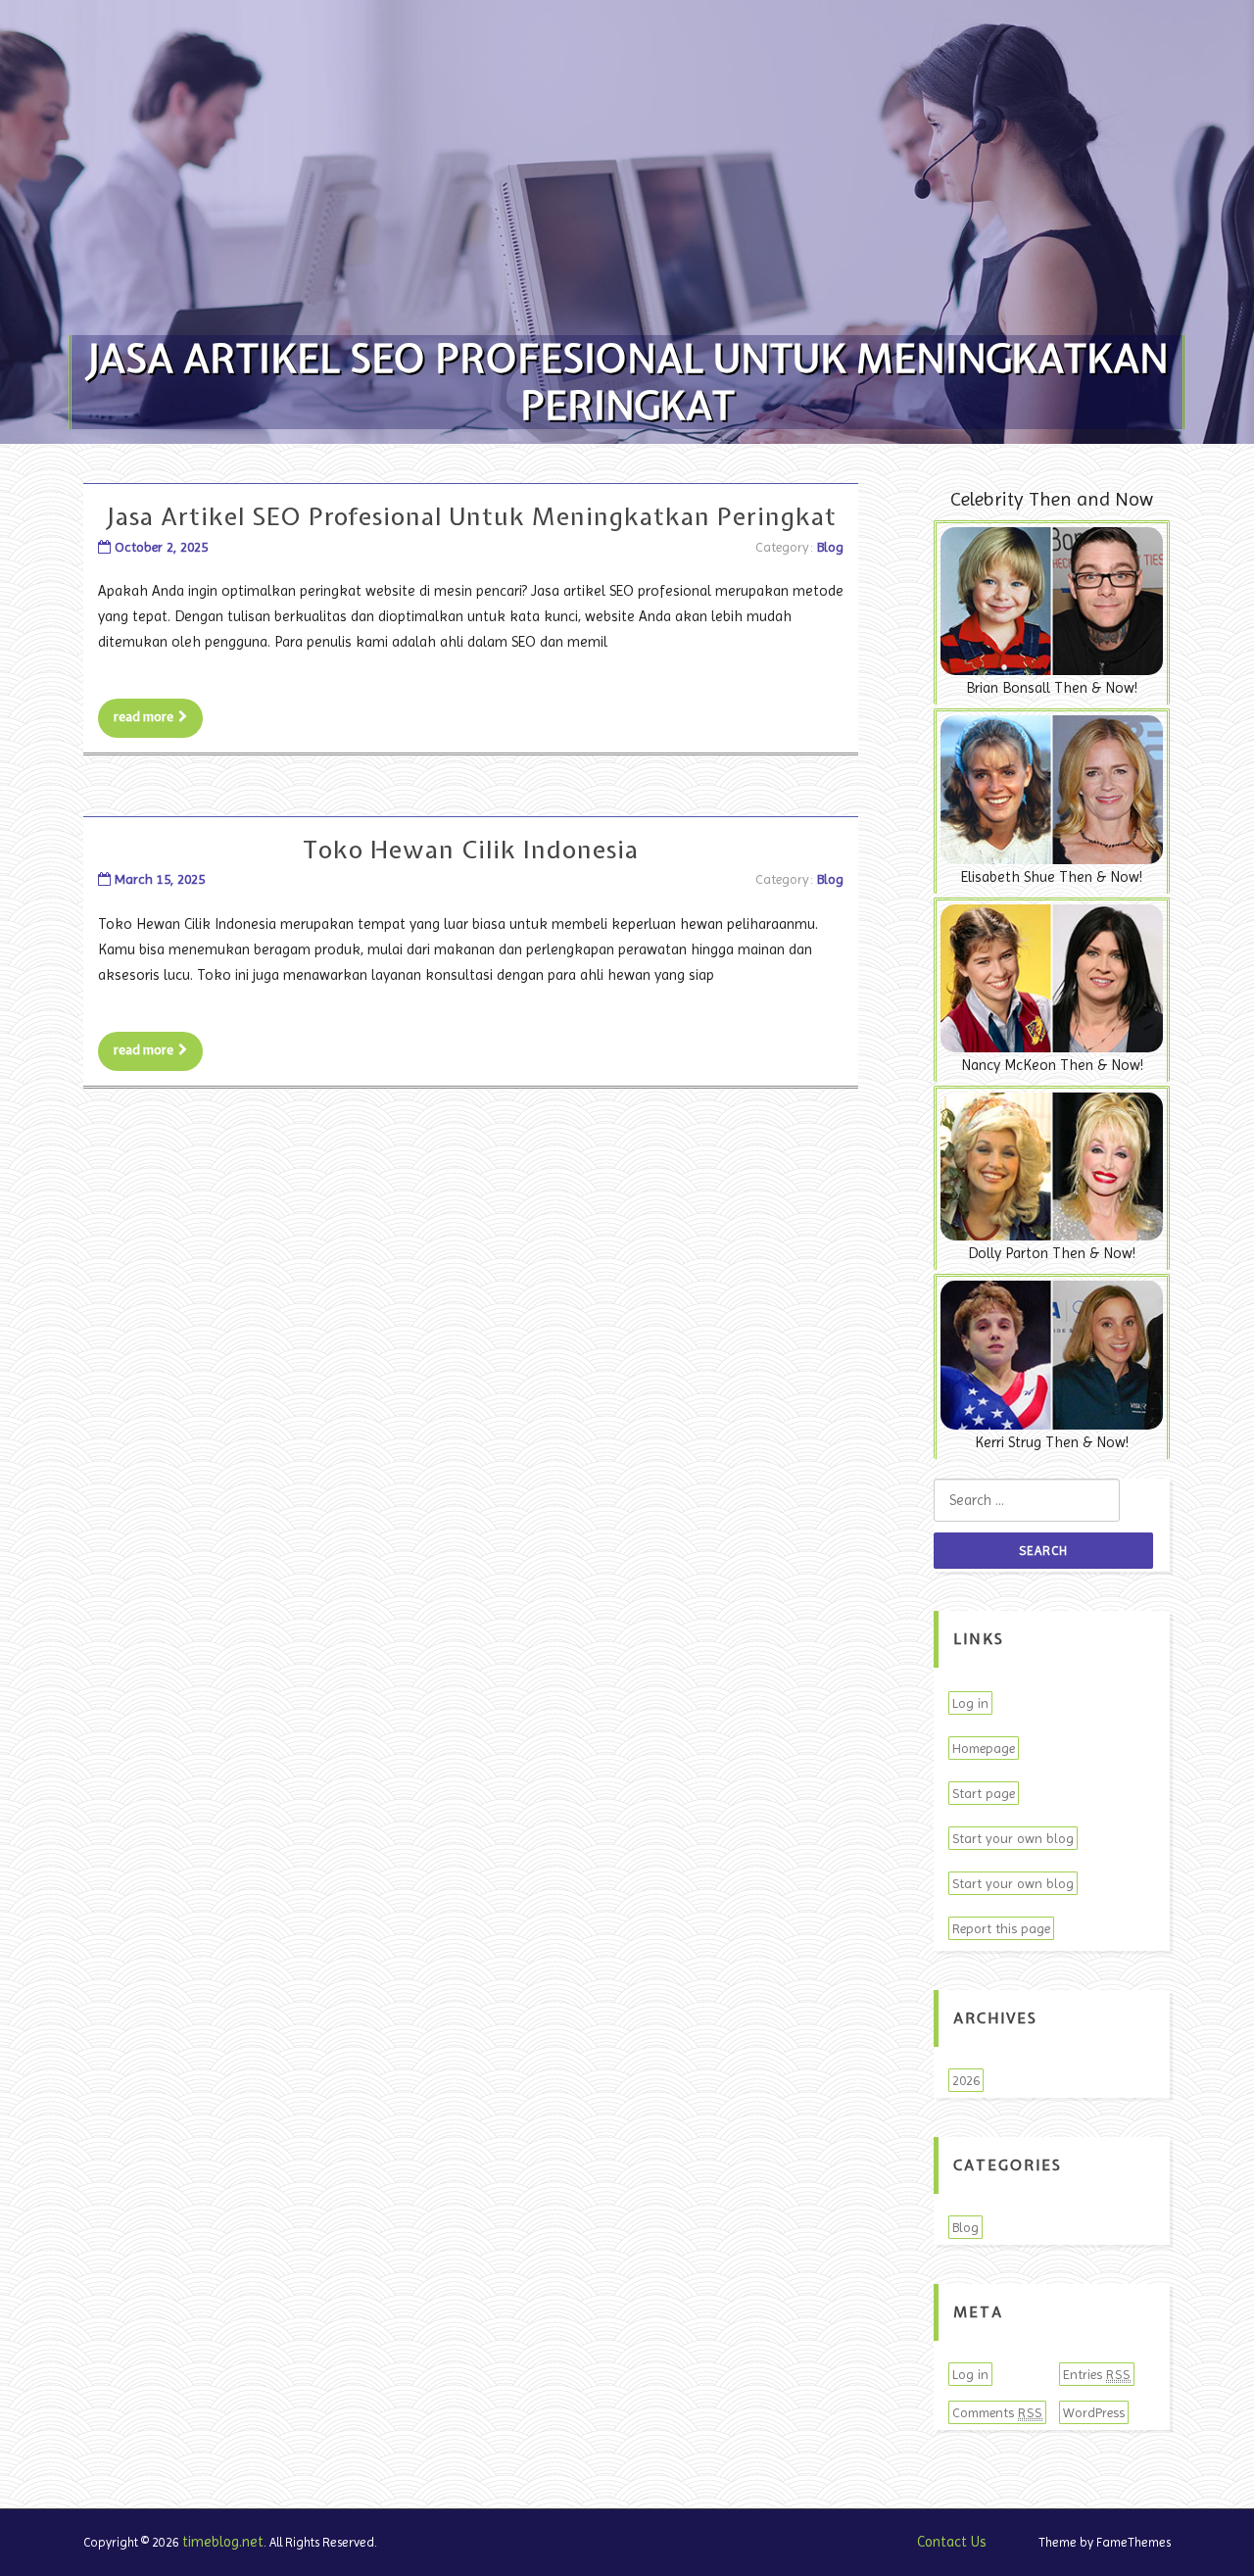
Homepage (984, 1748)
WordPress (1094, 2412)
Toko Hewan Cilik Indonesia (471, 850)
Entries (1097, 2374)
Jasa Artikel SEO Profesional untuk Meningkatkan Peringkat (471, 516)
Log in (970, 1703)
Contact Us (952, 2542)
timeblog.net (223, 2542)
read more (144, 717)
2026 (966, 2080)
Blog (830, 547)
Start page (984, 1793)
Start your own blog (1013, 1838)
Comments (997, 2412)
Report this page (1001, 1928)
